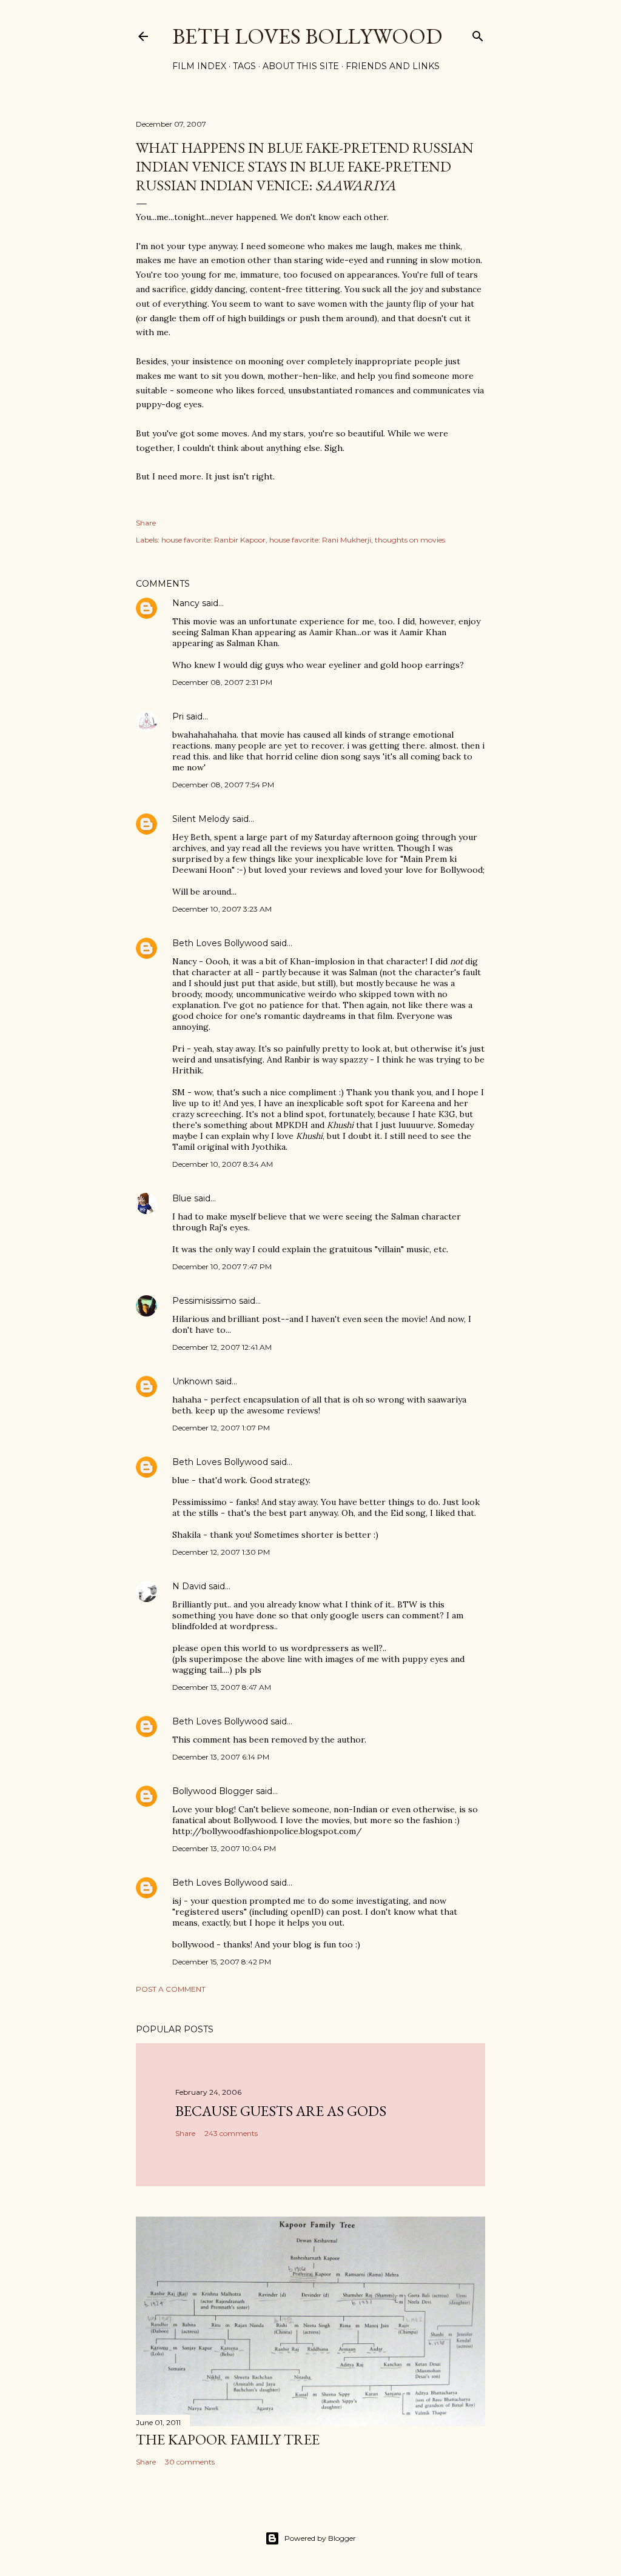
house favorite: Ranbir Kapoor (213, 540)
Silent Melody (201, 819)
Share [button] (146, 523)
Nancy (186, 603)
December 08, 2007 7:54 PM (223, 785)
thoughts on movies (410, 540)
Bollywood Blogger (213, 1791)
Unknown (193, 1381)
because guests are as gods (281, 2111)
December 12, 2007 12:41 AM (222, 1347)
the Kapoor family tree (228, 2439)
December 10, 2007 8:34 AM (223, 1164)
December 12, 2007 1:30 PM (221, 1552)
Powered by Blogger (320, 2538)
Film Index (199, 66)
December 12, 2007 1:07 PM (221, 1428)
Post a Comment (171, 1989)
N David (189, 1586)
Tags (244, 66)
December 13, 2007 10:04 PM (224, 1848)
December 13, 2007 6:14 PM (221, 1757)
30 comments (190, 2462)
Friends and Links (393, 66)
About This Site (301, 66)
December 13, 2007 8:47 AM (222, 1687)
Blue (182, 1198)
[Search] (478, 34)
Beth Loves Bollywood (307, 36)
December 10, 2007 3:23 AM (222, 909)
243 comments (231, 2133)
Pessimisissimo (204, 1301)
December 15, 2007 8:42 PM (222, 1962)
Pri (178, 716)
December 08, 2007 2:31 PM (222, 682)
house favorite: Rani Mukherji (320, 540)
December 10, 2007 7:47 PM (222, 1266)
